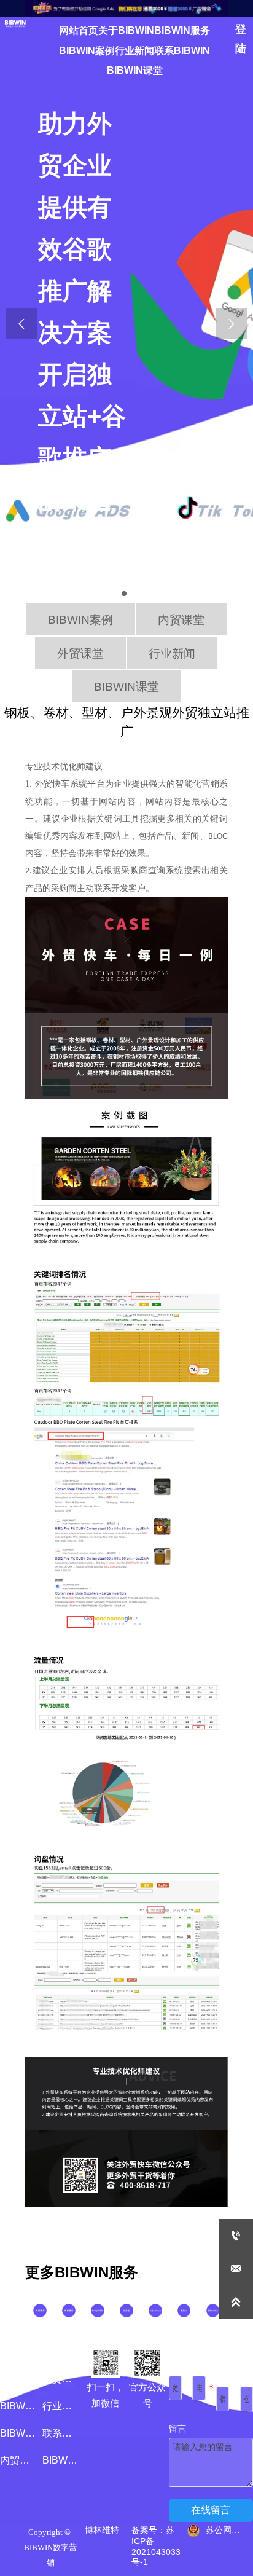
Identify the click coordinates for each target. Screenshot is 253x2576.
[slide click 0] (124, 594)
